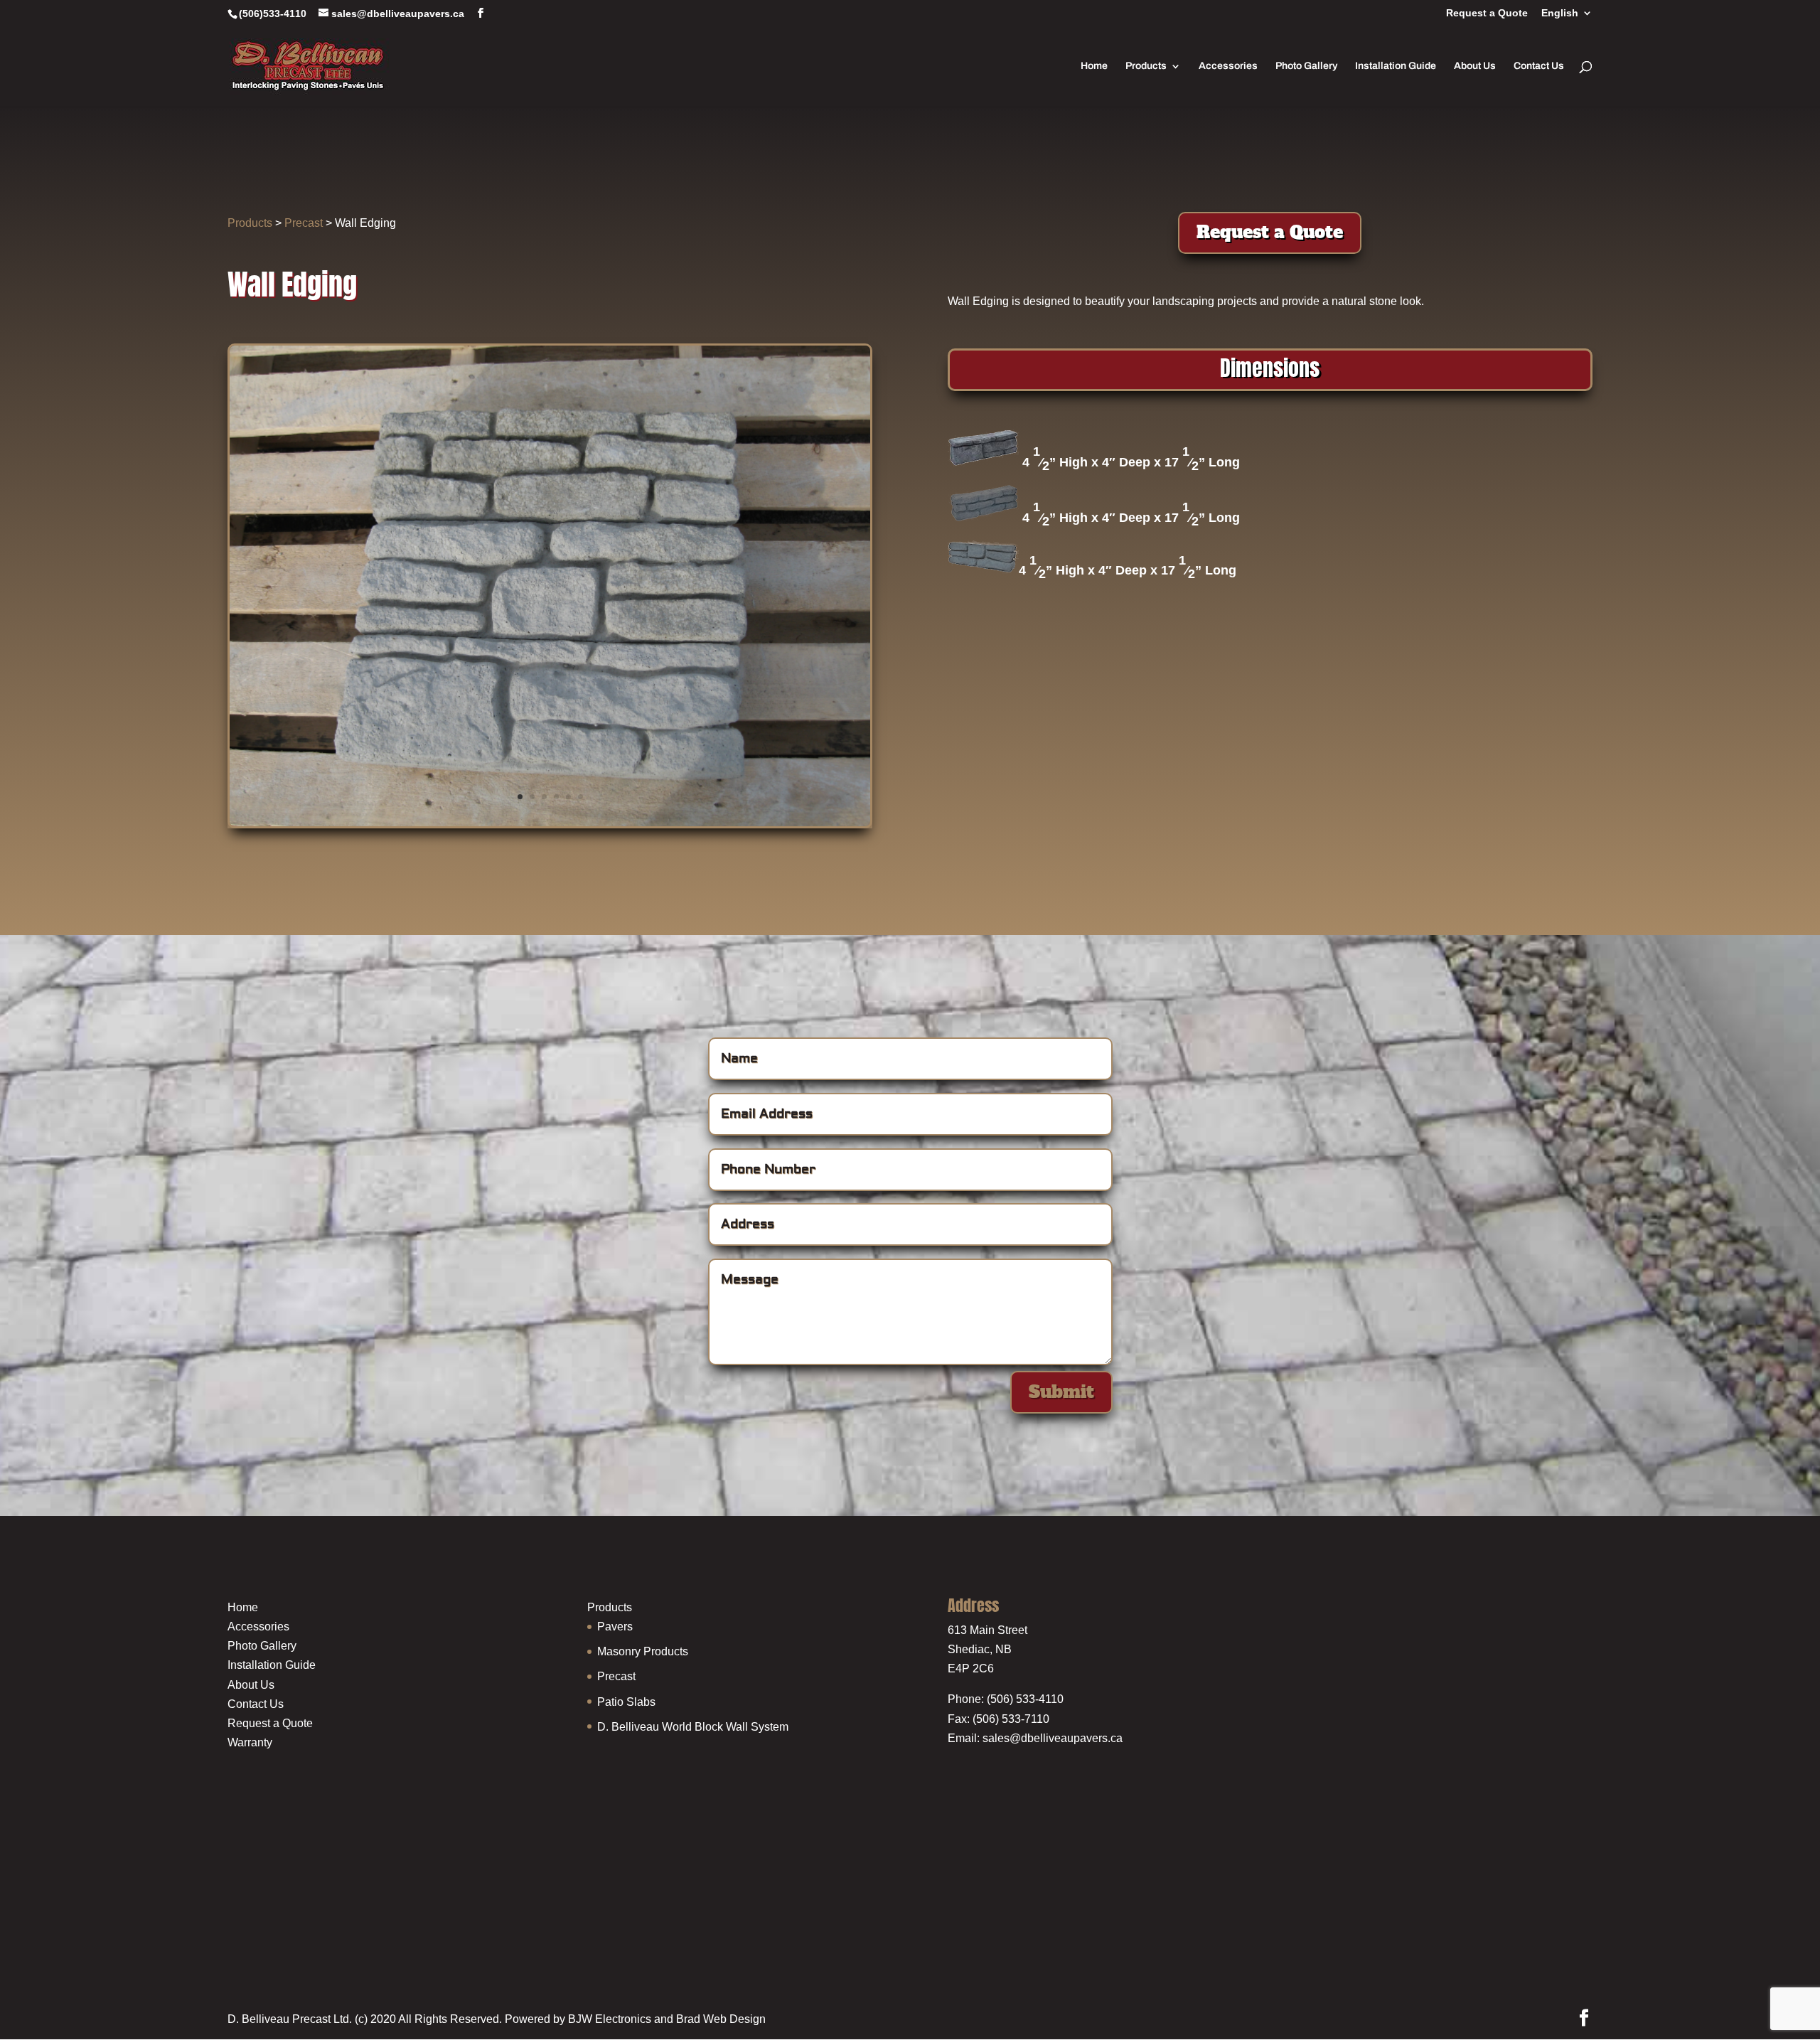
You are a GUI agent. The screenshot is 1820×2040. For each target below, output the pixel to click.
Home (1094, 66)
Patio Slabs (626, 1702)
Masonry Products (643, 1651)
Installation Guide (1396, 66)
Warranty (250, 1742)
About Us (1475, 66)
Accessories (1228, 66)
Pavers (615, 1627)
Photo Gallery (1306, 66)
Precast (304, 223)
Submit (1061, 1392)
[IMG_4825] (550, 822)
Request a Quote (1487, 13)
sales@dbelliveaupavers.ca (1053, 1738)
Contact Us (1539, 66)
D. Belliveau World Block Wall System (693, 1727)
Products (1146, 66)
